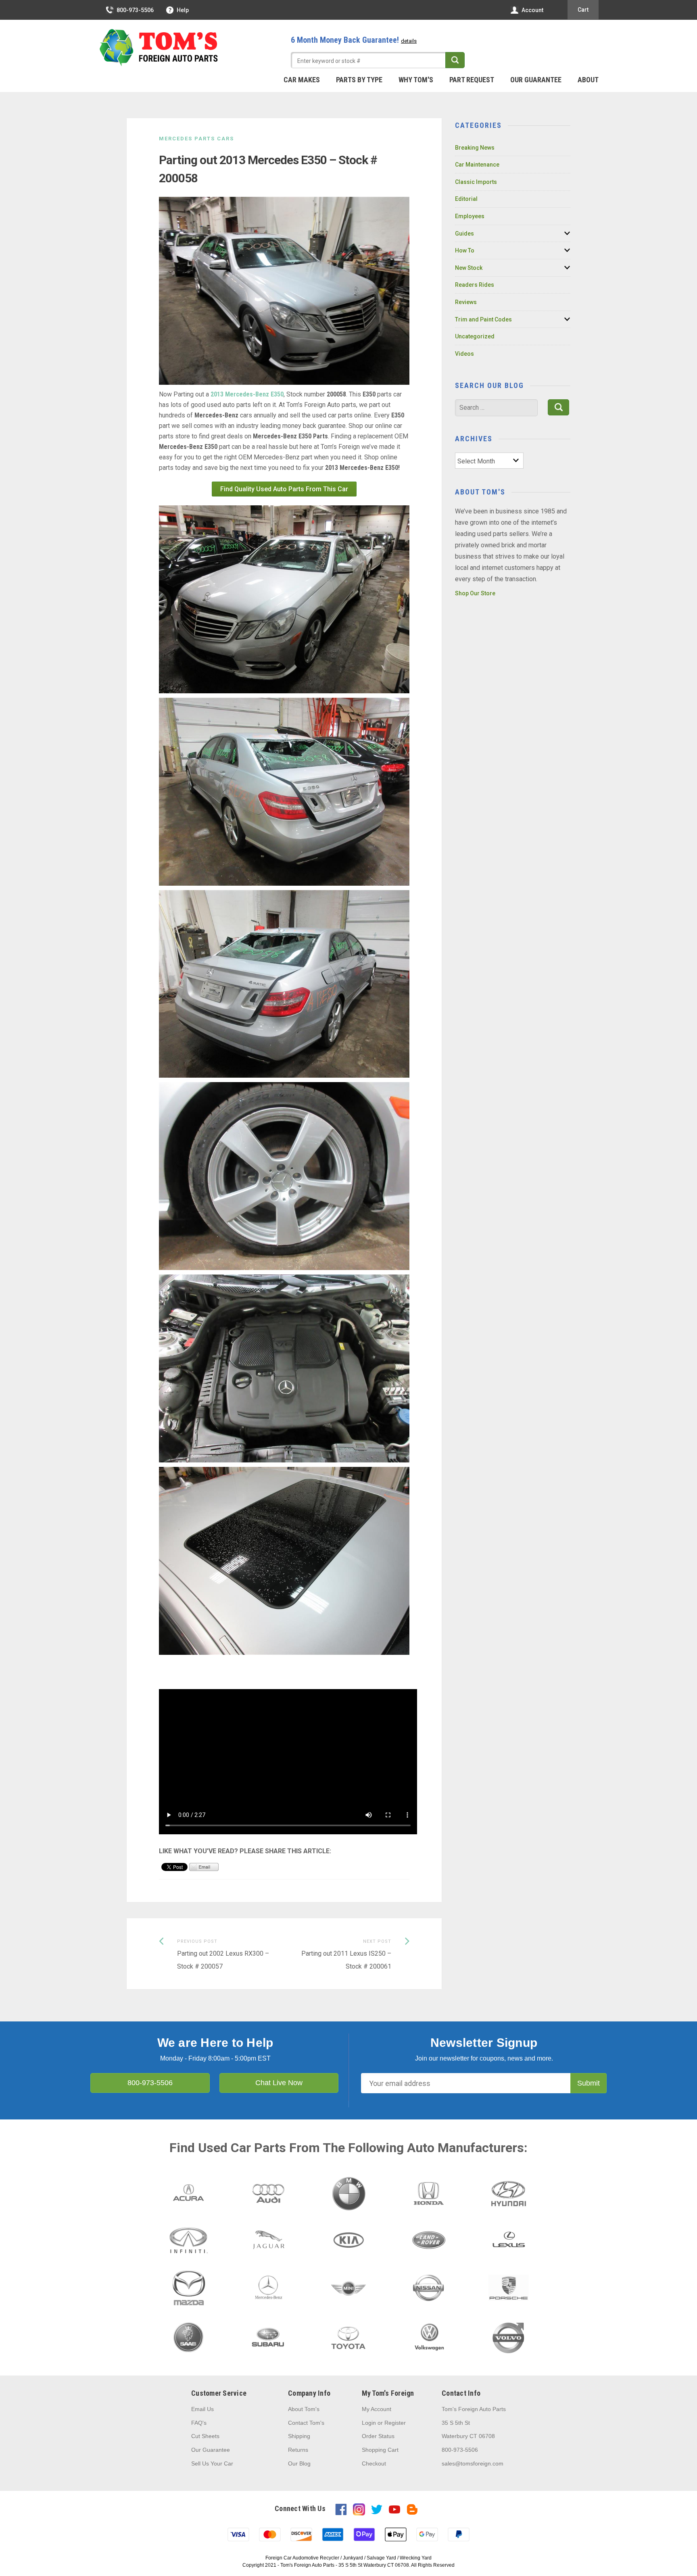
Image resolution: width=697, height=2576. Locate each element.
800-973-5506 (135, 10)
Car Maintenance (477, 165)
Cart (583, 10)
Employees (470, 216)
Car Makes (302, 80)
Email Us (202, 2409)
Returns (298, 2450)
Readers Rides (475, 285)
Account (532, 10)
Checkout (374, 2463)
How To (465, 250)
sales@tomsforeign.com (473, 2463)
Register (395, 2423)
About (588, 80)
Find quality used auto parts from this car (284, 489)
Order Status (378, 2436)
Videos (464, 354)
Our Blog (299, 2463)
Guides (464, 234)
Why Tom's (416, 80)
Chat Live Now (279, 2083)
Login (369, 2423)
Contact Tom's (306, 2423)
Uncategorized (475, 336)
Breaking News (475, 148)
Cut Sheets (205, 2436)
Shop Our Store (475, 593)
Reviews (466, 302)
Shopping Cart (380, 2450)
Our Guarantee (536, 80)
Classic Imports (476, 182)
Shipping (299, 2436)
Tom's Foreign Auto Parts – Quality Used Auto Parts (159, 48)
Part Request (472, 80)
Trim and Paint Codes (483, 319)
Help (183, 10)
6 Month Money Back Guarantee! (354, 40)
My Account (377, 2409)
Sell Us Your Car (212, 2463)
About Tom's (304, 2409)
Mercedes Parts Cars (196, 139)
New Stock (469, 268)
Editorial (466, 199)
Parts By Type (359, 80)
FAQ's (199, 2423)
